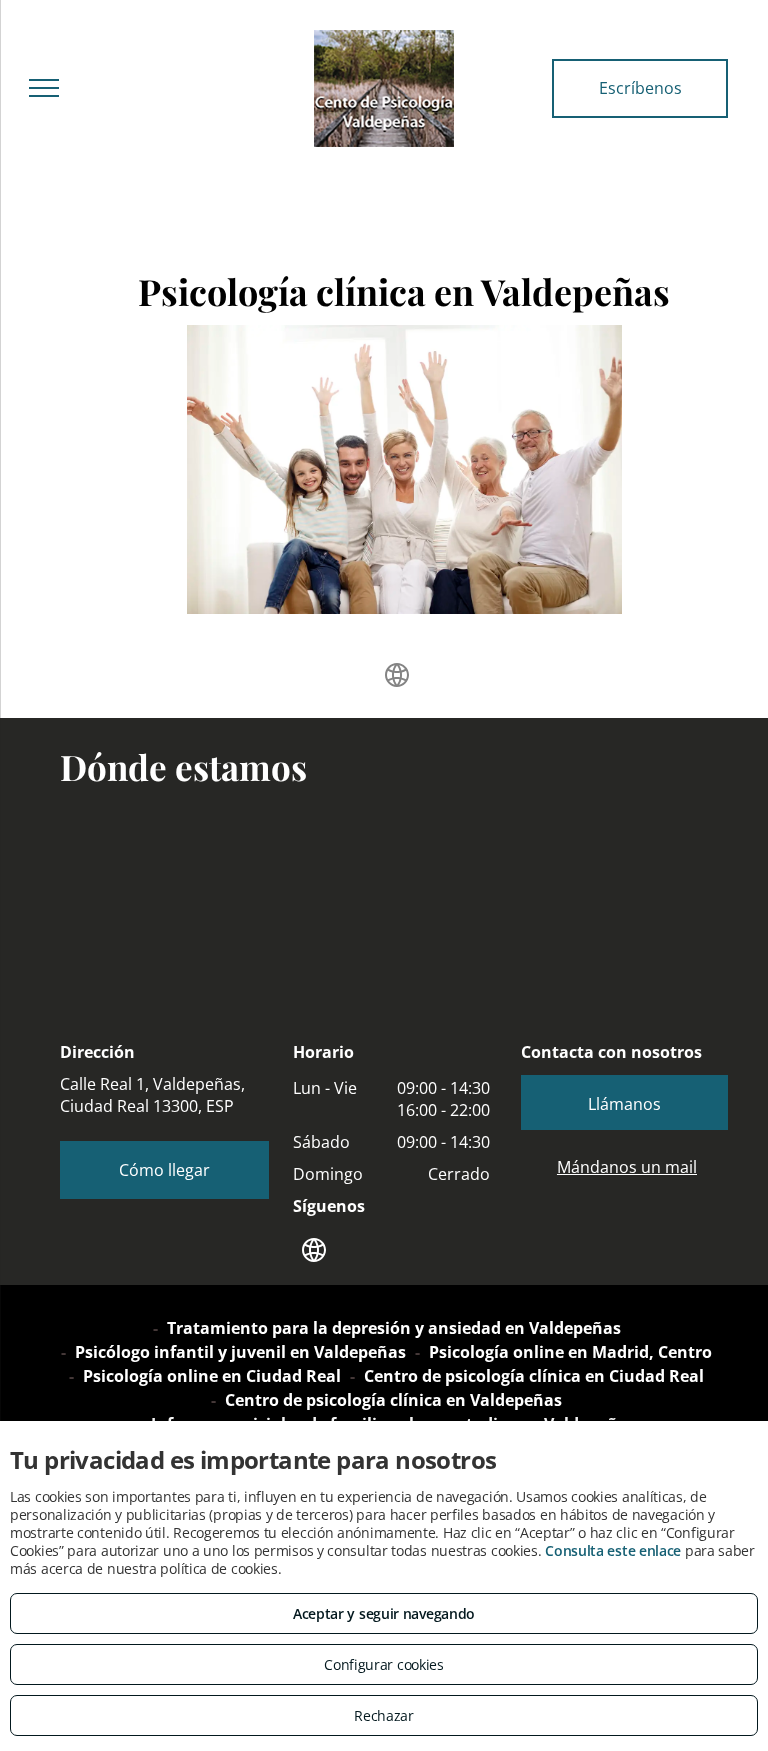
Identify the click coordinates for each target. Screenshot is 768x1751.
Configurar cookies (384, 1664)
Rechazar (384, 1715)
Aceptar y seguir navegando (384, 1613)
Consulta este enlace (613, 1550)
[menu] (44, 88)
